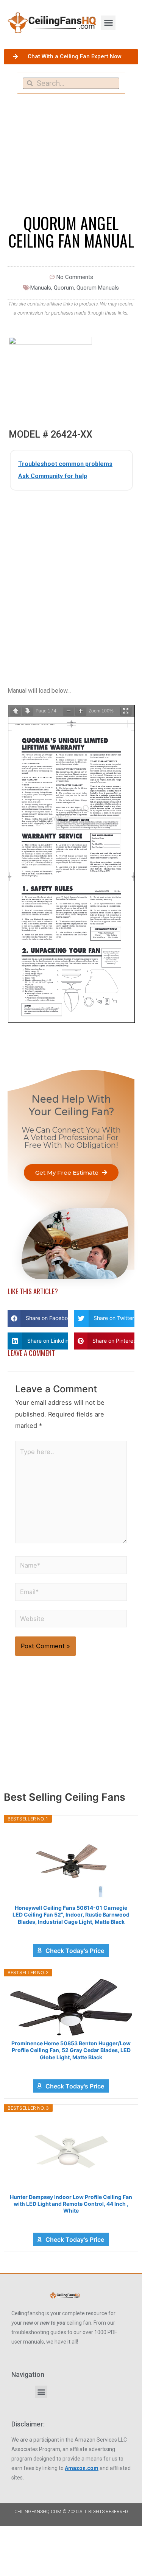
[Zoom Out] (69, 711)
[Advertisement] (71, 573)
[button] (108, 23)
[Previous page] (16, 711)
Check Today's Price (75, 1951)
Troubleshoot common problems (65, 464)
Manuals (41, 288)
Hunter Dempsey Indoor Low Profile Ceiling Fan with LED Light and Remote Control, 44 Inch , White (71, 2204)
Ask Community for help (53, 476)
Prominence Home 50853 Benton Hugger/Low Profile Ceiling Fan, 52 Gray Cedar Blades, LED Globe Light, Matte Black (71, 2050)
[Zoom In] (81, 711)
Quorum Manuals (98, 288)
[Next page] (28, 711)
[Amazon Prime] (71, 1932)
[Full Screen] (126, 711)
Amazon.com (82, 2468)
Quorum (64, 288)
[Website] (71, 1620)
